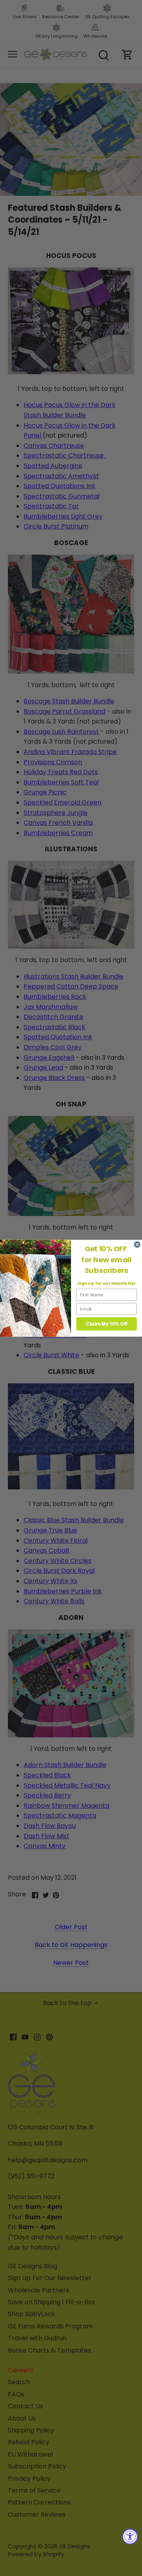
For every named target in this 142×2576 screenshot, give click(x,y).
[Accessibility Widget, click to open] (130, 2536)
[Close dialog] (137, 1244)
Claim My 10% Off (106, 1324)
